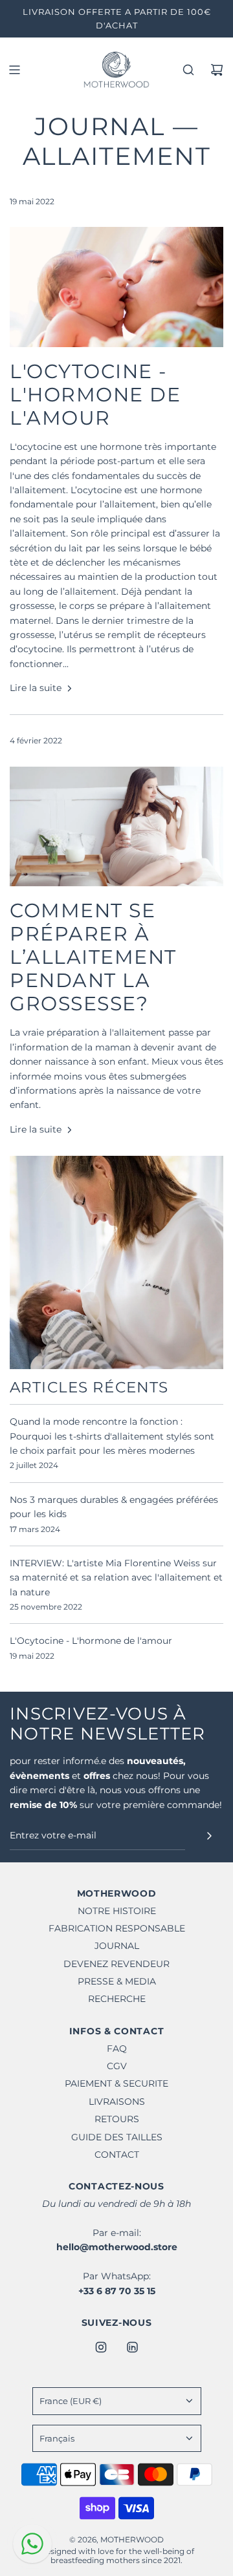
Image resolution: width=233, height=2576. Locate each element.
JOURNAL (99, 126)
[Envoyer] (209, 1836)
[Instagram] (101, 2347)
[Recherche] (188, 70)
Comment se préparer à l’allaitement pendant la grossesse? (93, 957)
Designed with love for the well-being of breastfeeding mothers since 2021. (117, 2556)
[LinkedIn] (132, 2347)
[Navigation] (14, 70)
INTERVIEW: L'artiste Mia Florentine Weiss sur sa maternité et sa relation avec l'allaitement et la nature (116, 1578)
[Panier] (217, 70)
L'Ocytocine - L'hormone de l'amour (95, 395)
